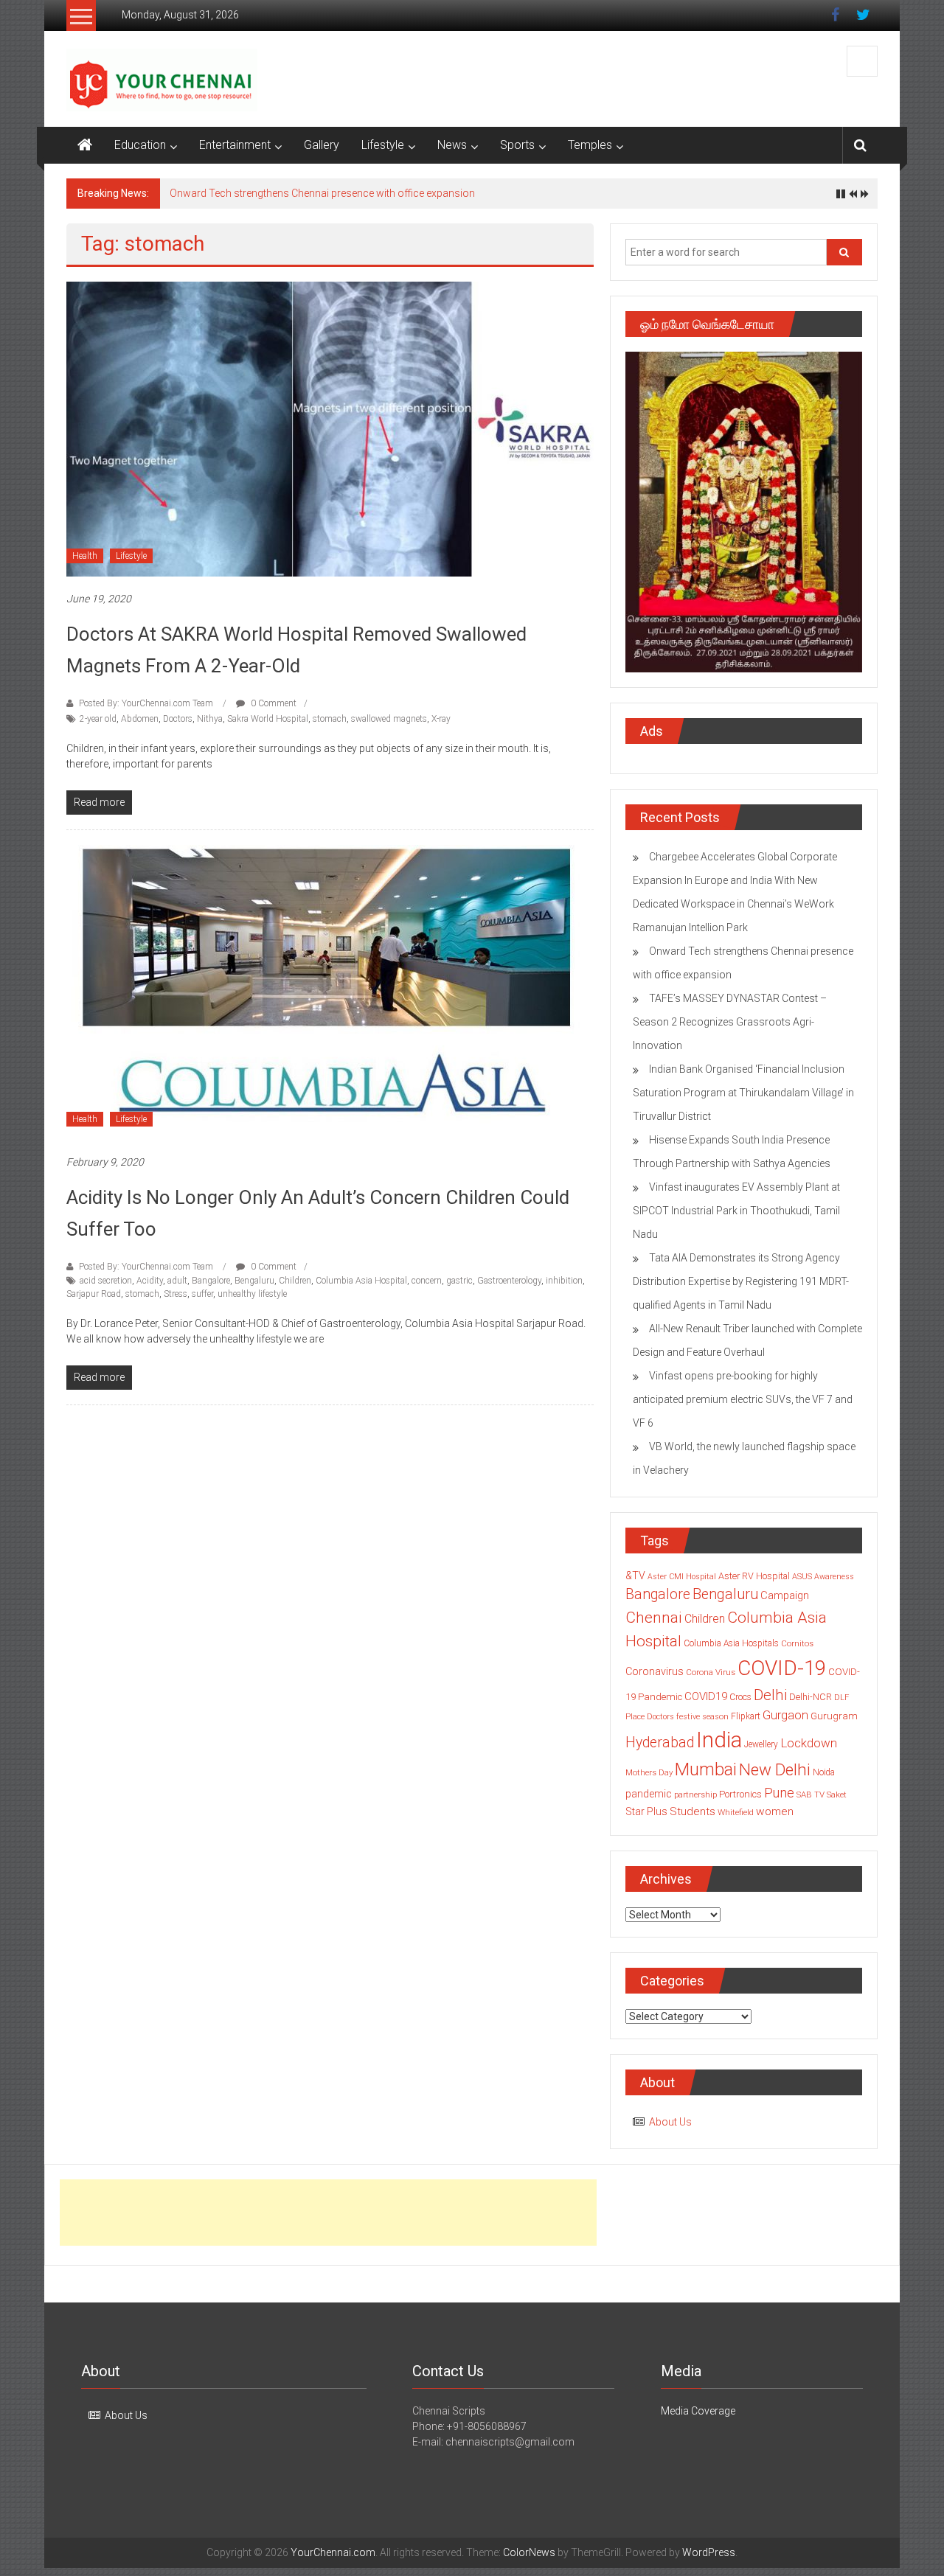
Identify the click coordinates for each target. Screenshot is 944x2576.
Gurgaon (785, 1715)
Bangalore (211, 1281)
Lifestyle (383, 145)
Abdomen (140, 719)
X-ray (441, 719)
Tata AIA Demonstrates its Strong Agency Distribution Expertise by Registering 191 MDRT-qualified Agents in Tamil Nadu (741, 1281)
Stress (176, 1294)
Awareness (834, 1577)
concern (427, 1281)
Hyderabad (660, 1743)
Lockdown (809, 1743)
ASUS (802, 1577)
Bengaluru (254, 1281)
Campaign (785, 1595)
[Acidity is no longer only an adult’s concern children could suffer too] (330, 992)
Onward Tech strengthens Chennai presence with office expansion (322, 193)
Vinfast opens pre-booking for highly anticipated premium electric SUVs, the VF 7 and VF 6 (743, 1399)
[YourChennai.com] (85, 145)
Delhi (770, 1695)
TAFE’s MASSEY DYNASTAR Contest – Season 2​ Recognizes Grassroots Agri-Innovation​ (730, 1022)
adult (177, 1281)
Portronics (740, 1794)
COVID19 (706, 1696)
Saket (837, 1795)
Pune (779, 1793)
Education (140, 145)
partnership (695, 1795)
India (719, 1740)
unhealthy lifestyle (252, 1294)
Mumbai (706, 1769)
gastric (459, 1281)
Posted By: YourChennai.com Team (146, 703)
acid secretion (106, 1281)
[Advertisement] (328, 2213)
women (775, 1811)
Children (295, 1281)
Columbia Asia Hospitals (731, 1643)
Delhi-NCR (811, 1697)
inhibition (564, 1281)
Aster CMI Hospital (682, 1577)
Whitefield (736, 1812)
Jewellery (761, 1744)
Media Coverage (698, 2411)
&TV (635, 1576)
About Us (670, 2122)
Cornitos (797, 1643)
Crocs (740, 1697)
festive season (702, 1717)
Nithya (210, 719)
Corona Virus (711, 1672)
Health (85, 556)
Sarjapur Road (94, 1294)
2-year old (98, 719)
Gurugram (834, 1716)
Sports (517, 145)
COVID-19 (782, 1668)
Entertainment (235, 145)
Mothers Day (649, 1772)
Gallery (322, 145)
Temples (590, 145)
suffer (202, 1294)
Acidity (150, 1281)
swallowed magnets (389, 719)
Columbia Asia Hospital (361, 1281)
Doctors (178, 719)
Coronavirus (655, 1671)
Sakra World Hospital (268, 719)
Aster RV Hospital (754, 1576)
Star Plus (646, 1811)
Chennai (654, 1618)
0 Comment (273, 703)
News (452, 145)
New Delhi (775, 1769)
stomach (330, 719)
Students (693, 1811)
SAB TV (811, 1795)
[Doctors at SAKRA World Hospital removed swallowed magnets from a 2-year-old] (330, 428)
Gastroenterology (509, 1281)
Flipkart (746, 1716)
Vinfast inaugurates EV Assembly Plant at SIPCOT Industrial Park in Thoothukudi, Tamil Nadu (736, 1211)
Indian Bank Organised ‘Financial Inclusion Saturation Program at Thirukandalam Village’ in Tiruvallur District (743, 1093)
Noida (824, 1772)
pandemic (649, 1794)
